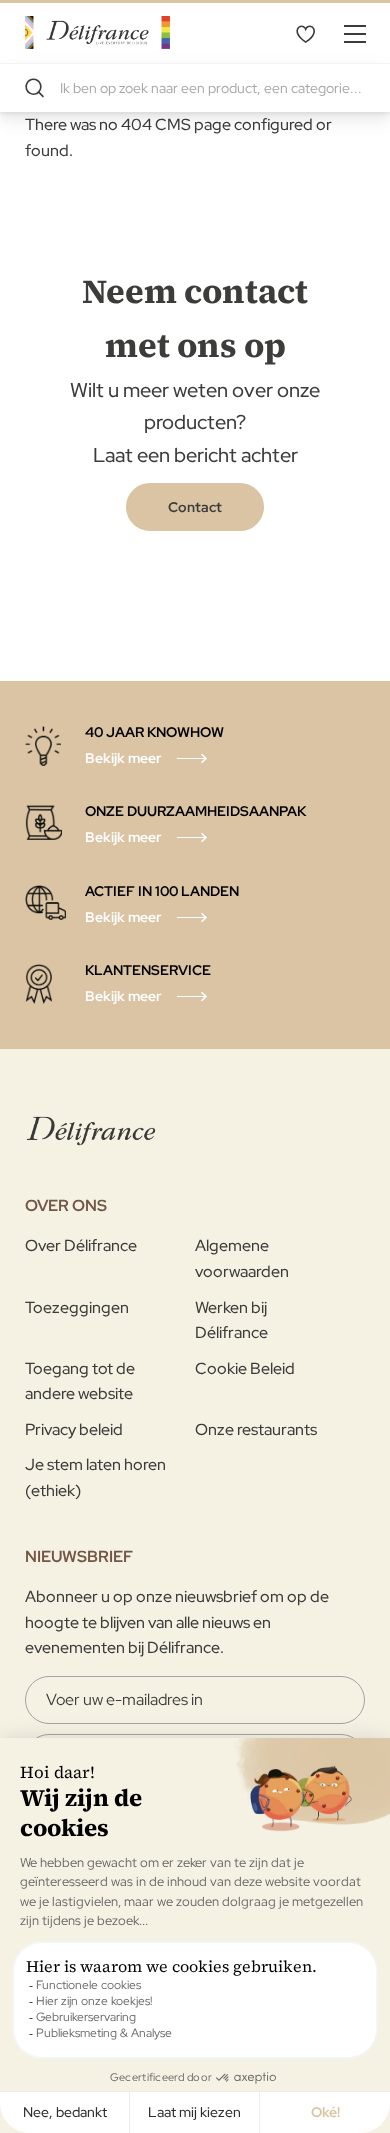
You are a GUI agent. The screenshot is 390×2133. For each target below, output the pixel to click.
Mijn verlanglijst (305, 33)
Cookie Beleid (245, 1368)
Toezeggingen (77, 1307)
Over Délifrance (81, 1245)
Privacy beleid (74, 1429)
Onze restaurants (256, 1429)
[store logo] (97, 32)
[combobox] (195, 88)
